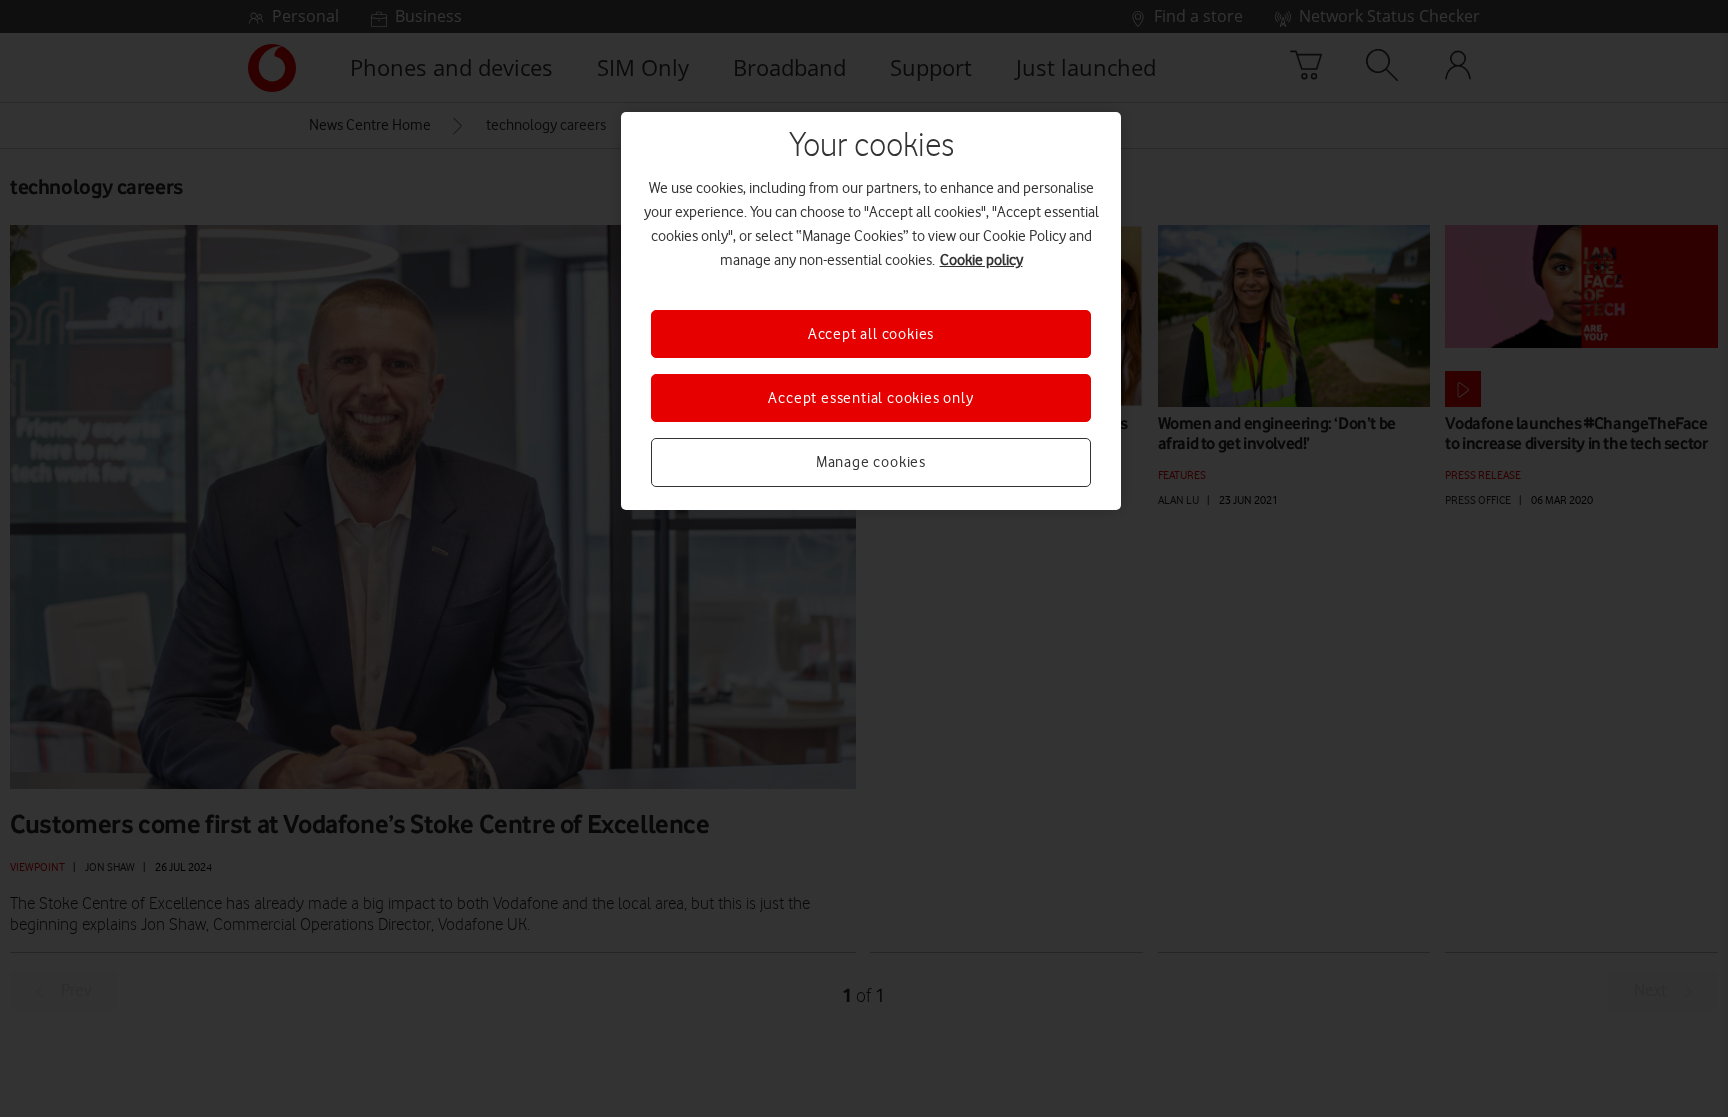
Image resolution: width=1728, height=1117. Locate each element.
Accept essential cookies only (870, 398)
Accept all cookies (871, 334)
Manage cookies (871, 462)
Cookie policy (981, 260)
